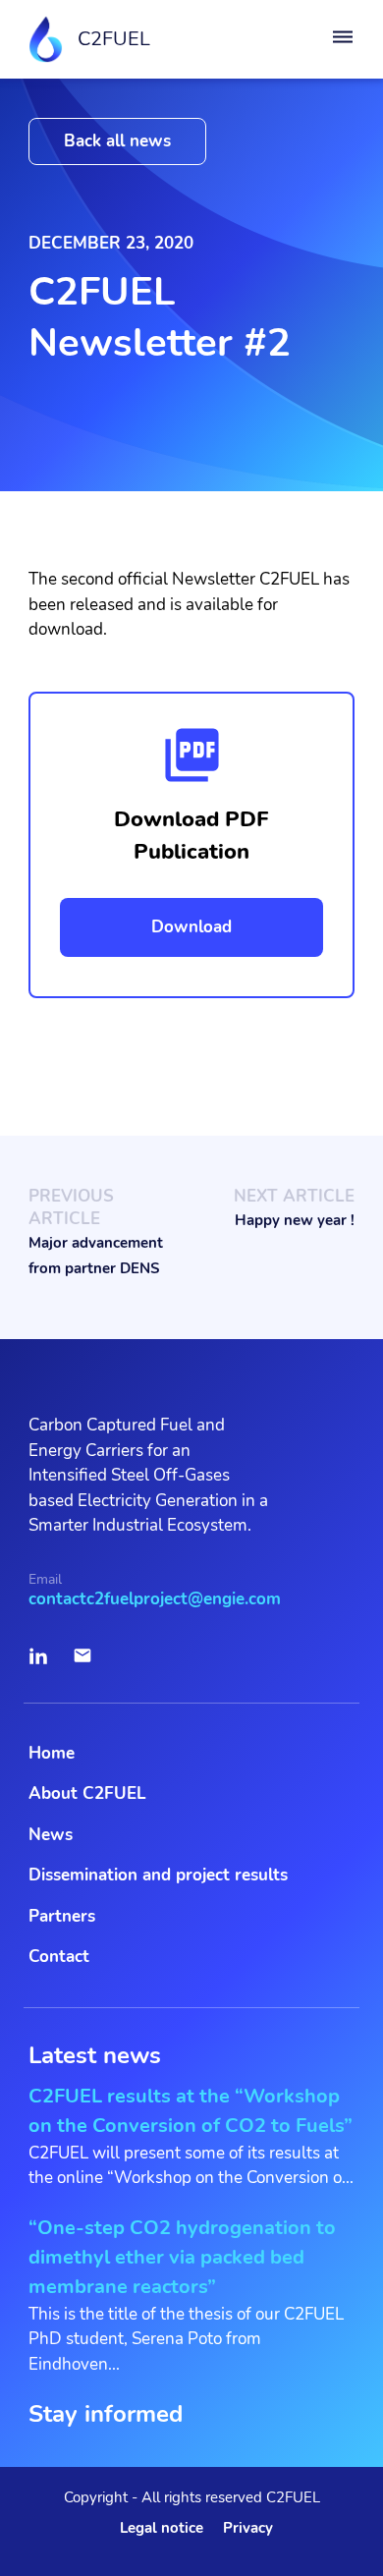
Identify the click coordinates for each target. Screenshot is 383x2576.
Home (52, 1753)
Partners (62, 1916)
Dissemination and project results (158, 1875)
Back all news (117, 141)
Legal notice (162, 2528)
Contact (59, 1957)
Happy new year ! (295, 1220)
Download (191, 927)
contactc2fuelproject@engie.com (155, 1599)
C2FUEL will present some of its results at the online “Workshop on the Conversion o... (191, 2136)
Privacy (248, 2528)
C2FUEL (114, 39)
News (51, 1835)
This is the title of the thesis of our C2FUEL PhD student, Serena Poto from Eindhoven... (186, 2295)
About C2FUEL (87, 1793)
